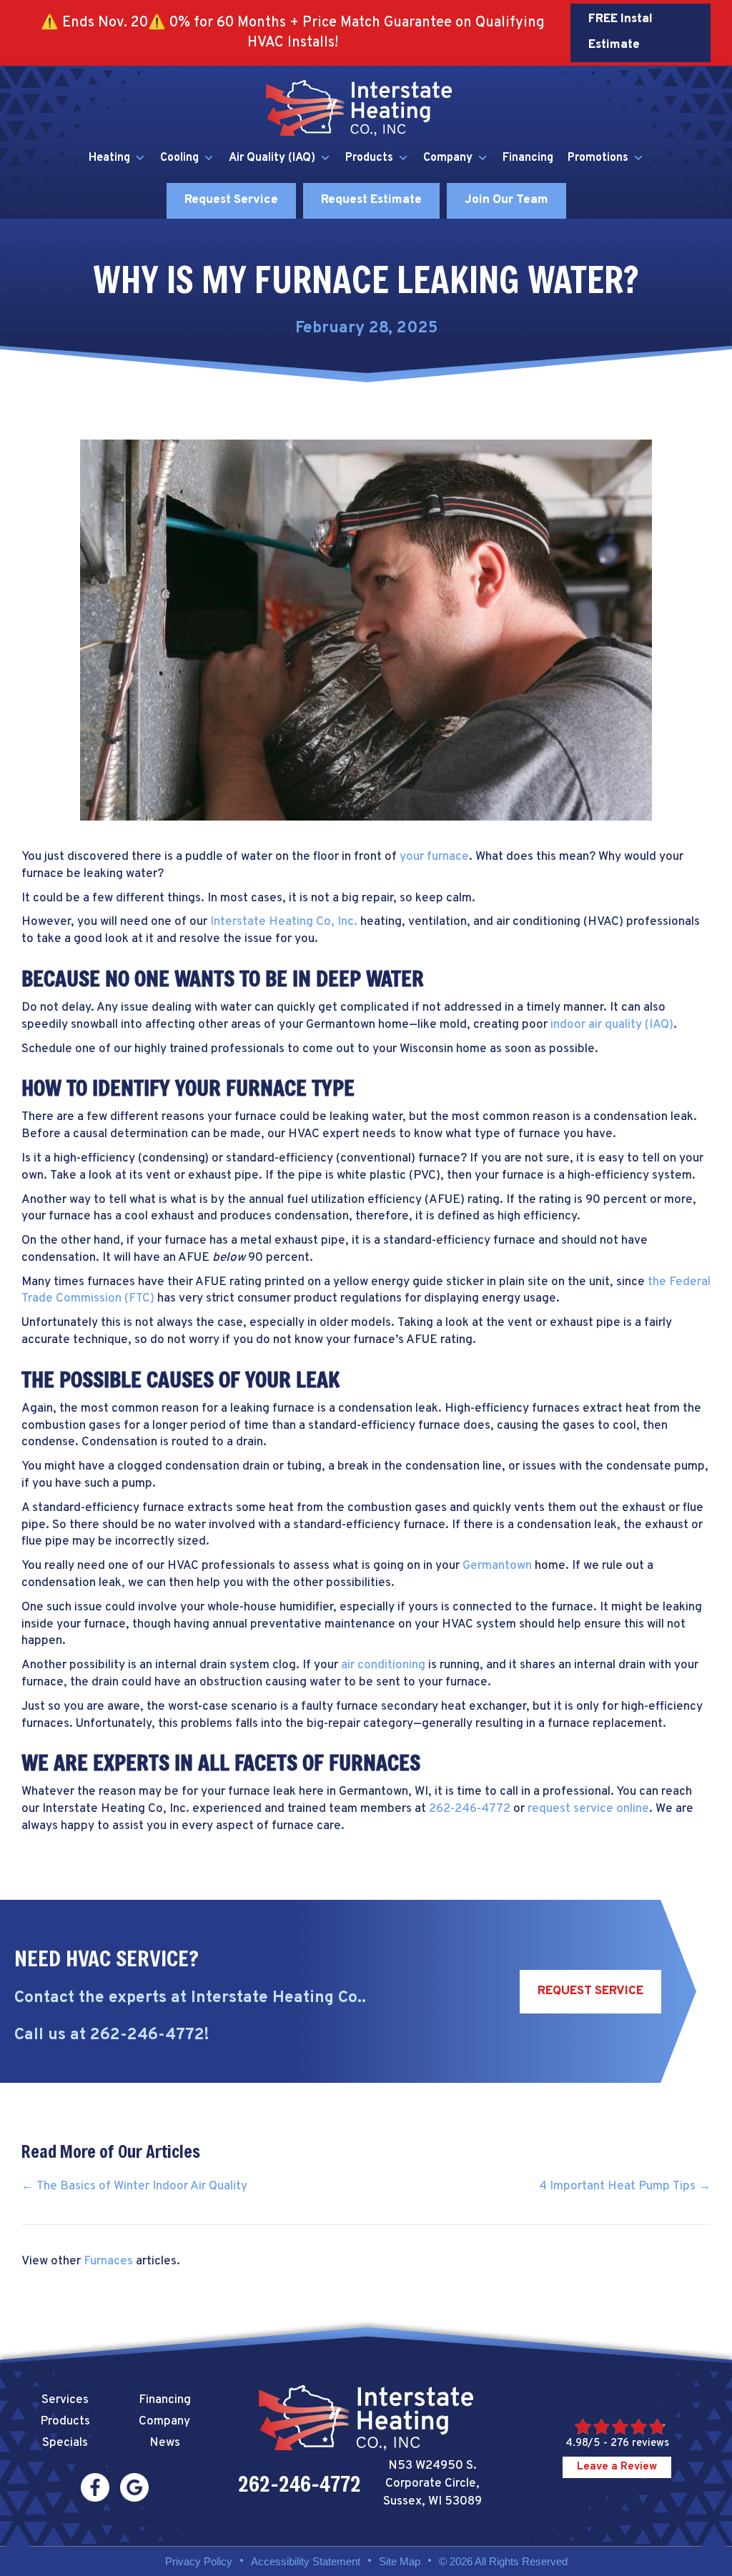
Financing (528, 158)
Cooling (179, 158)
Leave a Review (617, 2467)
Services (65, 2400)
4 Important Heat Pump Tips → (625, 2186)
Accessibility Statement (306, 2561)
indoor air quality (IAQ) (612, 1025)
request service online (588, 1809)
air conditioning (383, 1665)
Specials (65, 2443)
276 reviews (640, 2443)
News (165, 2443)
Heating (109, 158)
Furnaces (108, 2262)
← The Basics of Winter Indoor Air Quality (134, 2186)
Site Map (400, 2561)
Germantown (497, 1566)
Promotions (598, 158)
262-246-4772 (470, 1809)
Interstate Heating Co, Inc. (284, 922)
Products (369, 158)
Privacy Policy (199, 2561)
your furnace (434, 857)
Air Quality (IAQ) (272, 158)
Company (448, 158)
